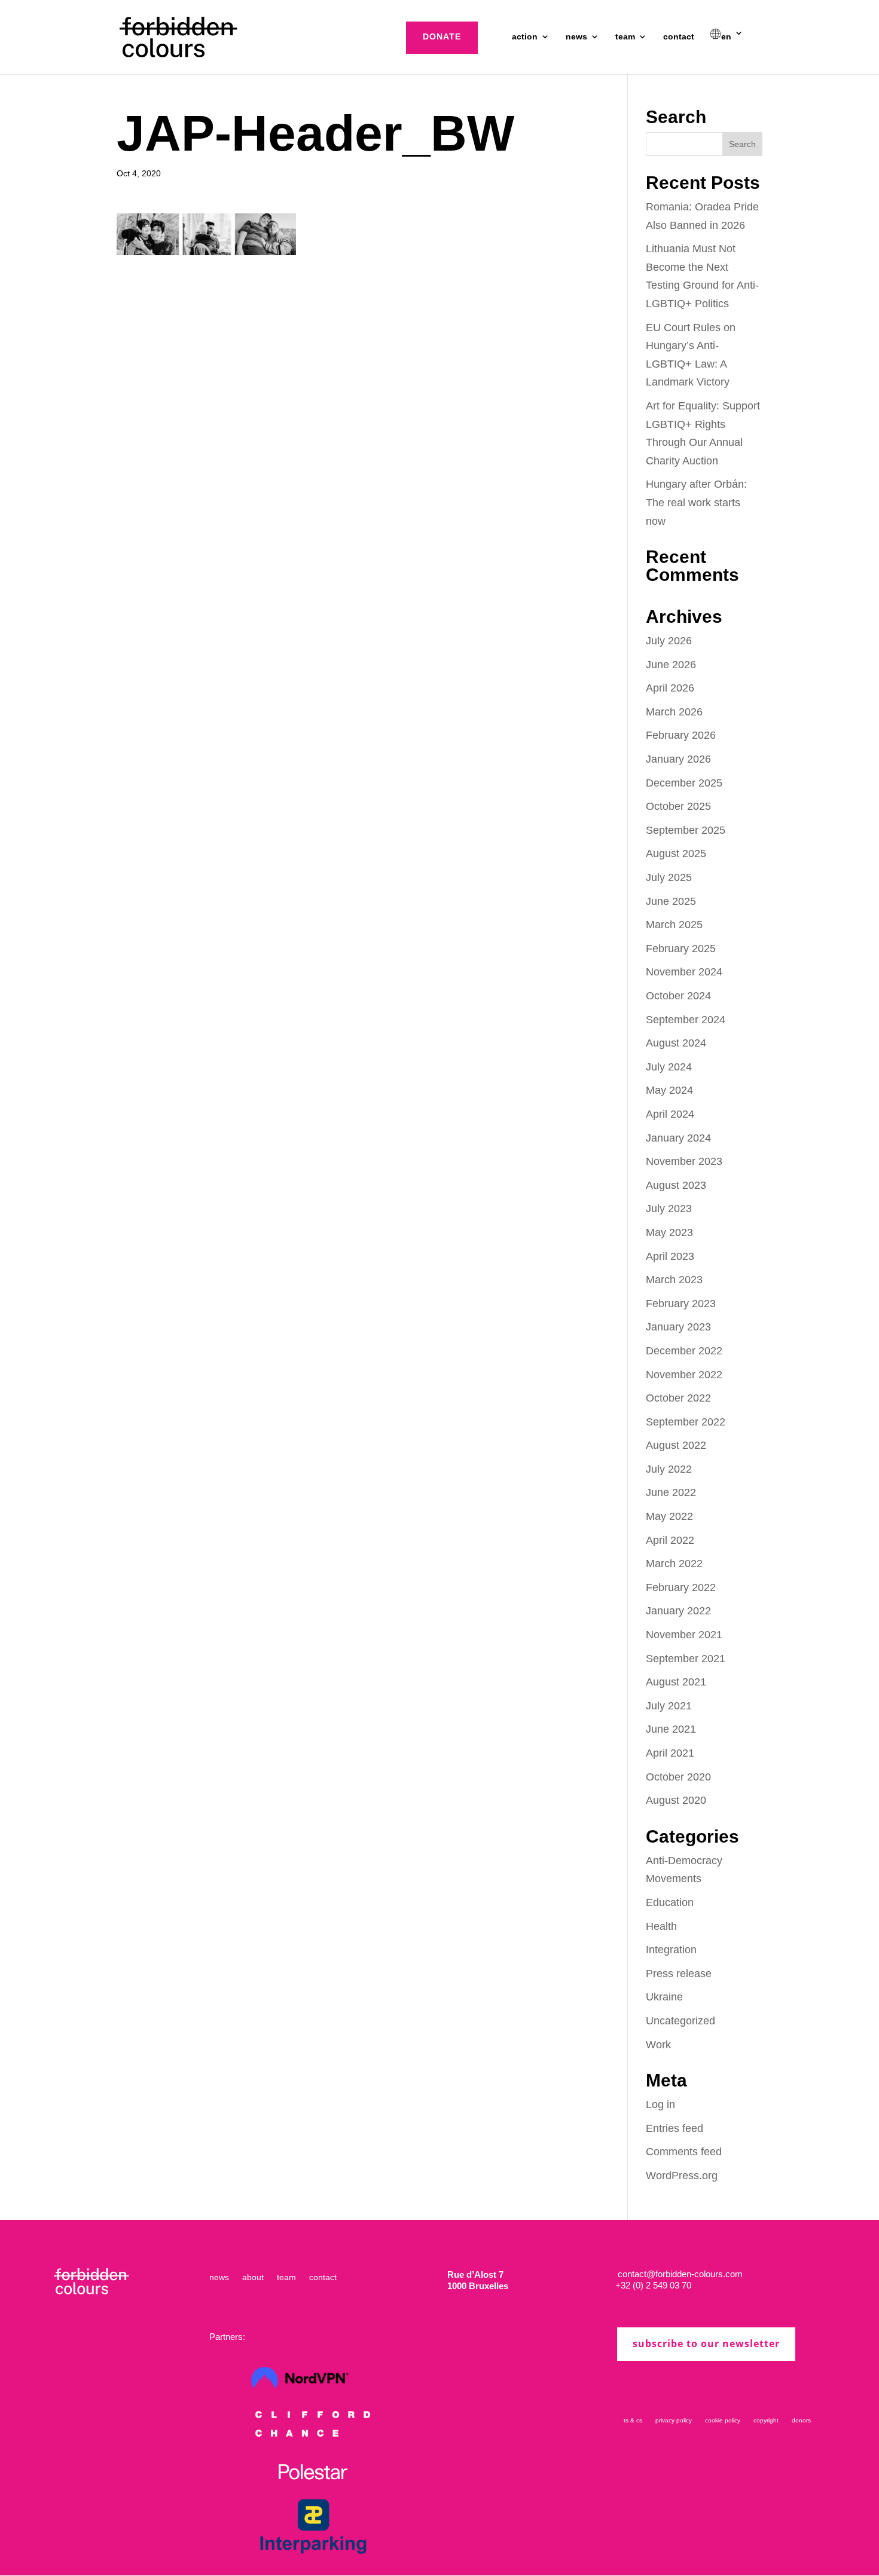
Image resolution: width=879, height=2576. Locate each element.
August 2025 (676, 853)
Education (670, 1902)
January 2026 (678, 759)
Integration (671, 1950)
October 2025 (678, 806)
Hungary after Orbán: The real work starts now (696, 502)
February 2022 (681, 1587)
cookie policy (723, 2420)
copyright (766, 2420)
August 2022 (676, 1445)
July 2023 (669, 1209)
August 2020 (676, 1800)
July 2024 (669, 1067)
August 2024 (676, 1043)
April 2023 (670, 1256)
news (576, 37)
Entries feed (674, 2128)
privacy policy (674, 2420)
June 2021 (671, 1729)
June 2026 (671, 665)
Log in (660, 2104)
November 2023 (684, 1161)
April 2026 (670, 688)
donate (442, 36)
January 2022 (678, 1611)
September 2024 (686, 1020)
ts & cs (633, 2420)
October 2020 (678, 1777)
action (525, 37)
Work (658, 2045)
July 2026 (669, 641)
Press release (679, 1974)
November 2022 (684, 1375)
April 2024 (670, 1114)
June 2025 (671, 901)
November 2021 (684, 1635)
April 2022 (670, 1540)
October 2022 (678, 1398)
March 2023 (674, 1280)
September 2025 (686, 830)
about (253, 2277)
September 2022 (686, 1422)
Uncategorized (680, 2021)
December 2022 (684, 1351)
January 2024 (678, 1138)
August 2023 (676, 1185)
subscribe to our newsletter (706, 2344)
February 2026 (681, 735)
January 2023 (678, 1327)
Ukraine (664, 1997)
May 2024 (669, 1090)
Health (661, 1926)
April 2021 (670, 1753)
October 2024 (678, 996)
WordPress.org (682, 2176)
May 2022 (669, 1516)
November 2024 (684, 972)
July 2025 (669, 877)
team (625, 37)
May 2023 (669, 1232)
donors (801, 2420)
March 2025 (674, 925)
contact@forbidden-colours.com (679, 2274)
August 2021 (676, 1682)
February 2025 (681, 949)
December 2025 (684, 783)
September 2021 (686, 1659)
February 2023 (681, 1304)
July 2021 (669, 1706)
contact (679, 37)
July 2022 (669, 1469)
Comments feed (684, 2152)
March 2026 (674, 712)
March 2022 (674, 1564)
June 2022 (671, 1492)
